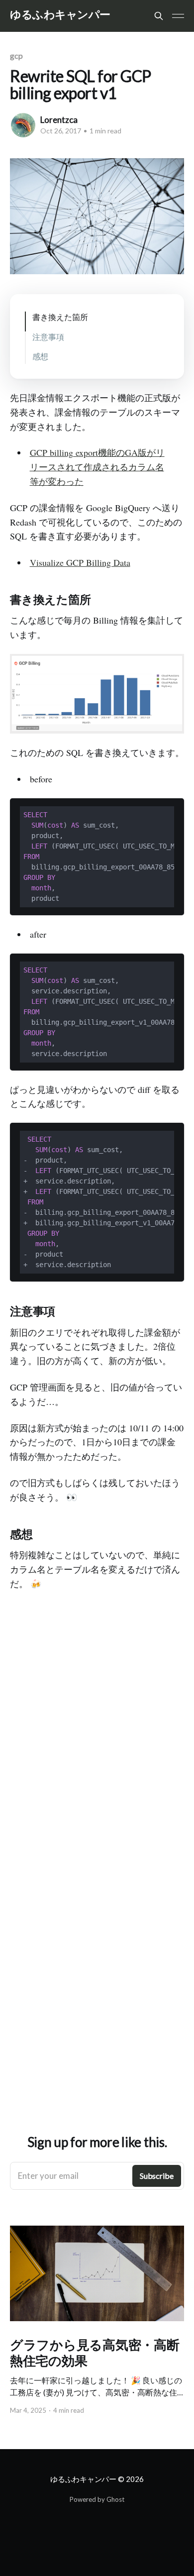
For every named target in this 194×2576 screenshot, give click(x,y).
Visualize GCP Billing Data (80, 562)
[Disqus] (97, 1747)
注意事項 (48, 337)
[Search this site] (159, 16)
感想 (40, 356)
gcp (16, 55)
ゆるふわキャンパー (60, 15)
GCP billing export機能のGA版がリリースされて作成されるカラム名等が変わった (97, 467)
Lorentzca (59, 120)
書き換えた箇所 (60, 317)
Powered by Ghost (97, 2499)
